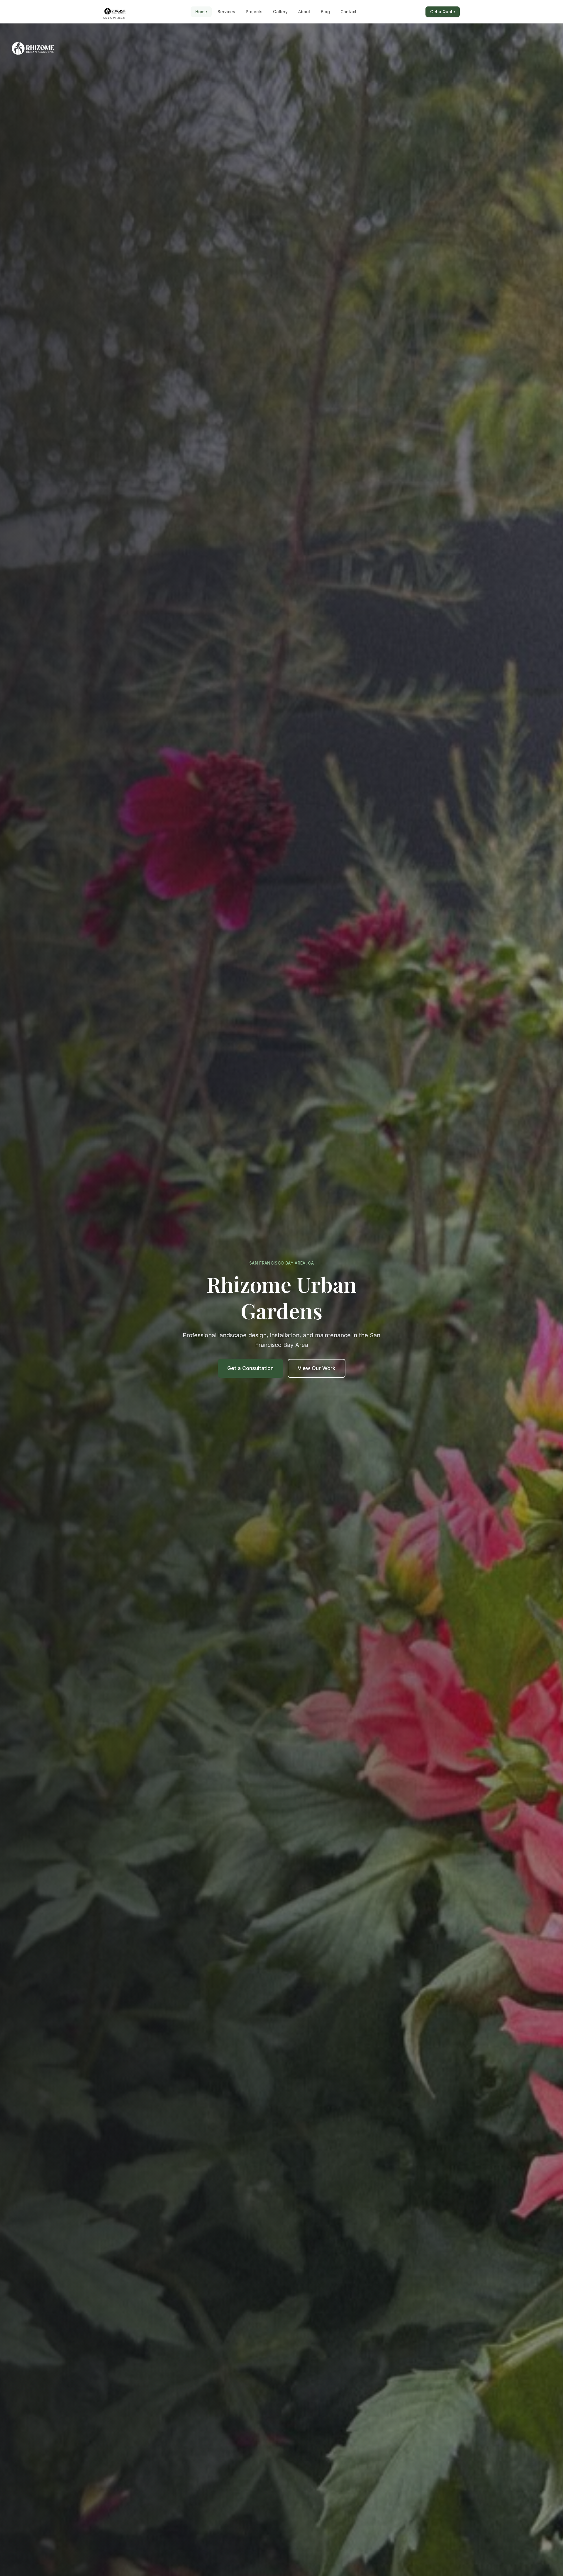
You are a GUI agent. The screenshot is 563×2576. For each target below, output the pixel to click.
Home (201, 12)
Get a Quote (443, 12)
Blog (325, 12)
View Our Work (317, 1368)
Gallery (280, 12)
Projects (254, 12)
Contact (349, 12)
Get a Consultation (250, 1368)
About (304, 12)
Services (226, 12)
